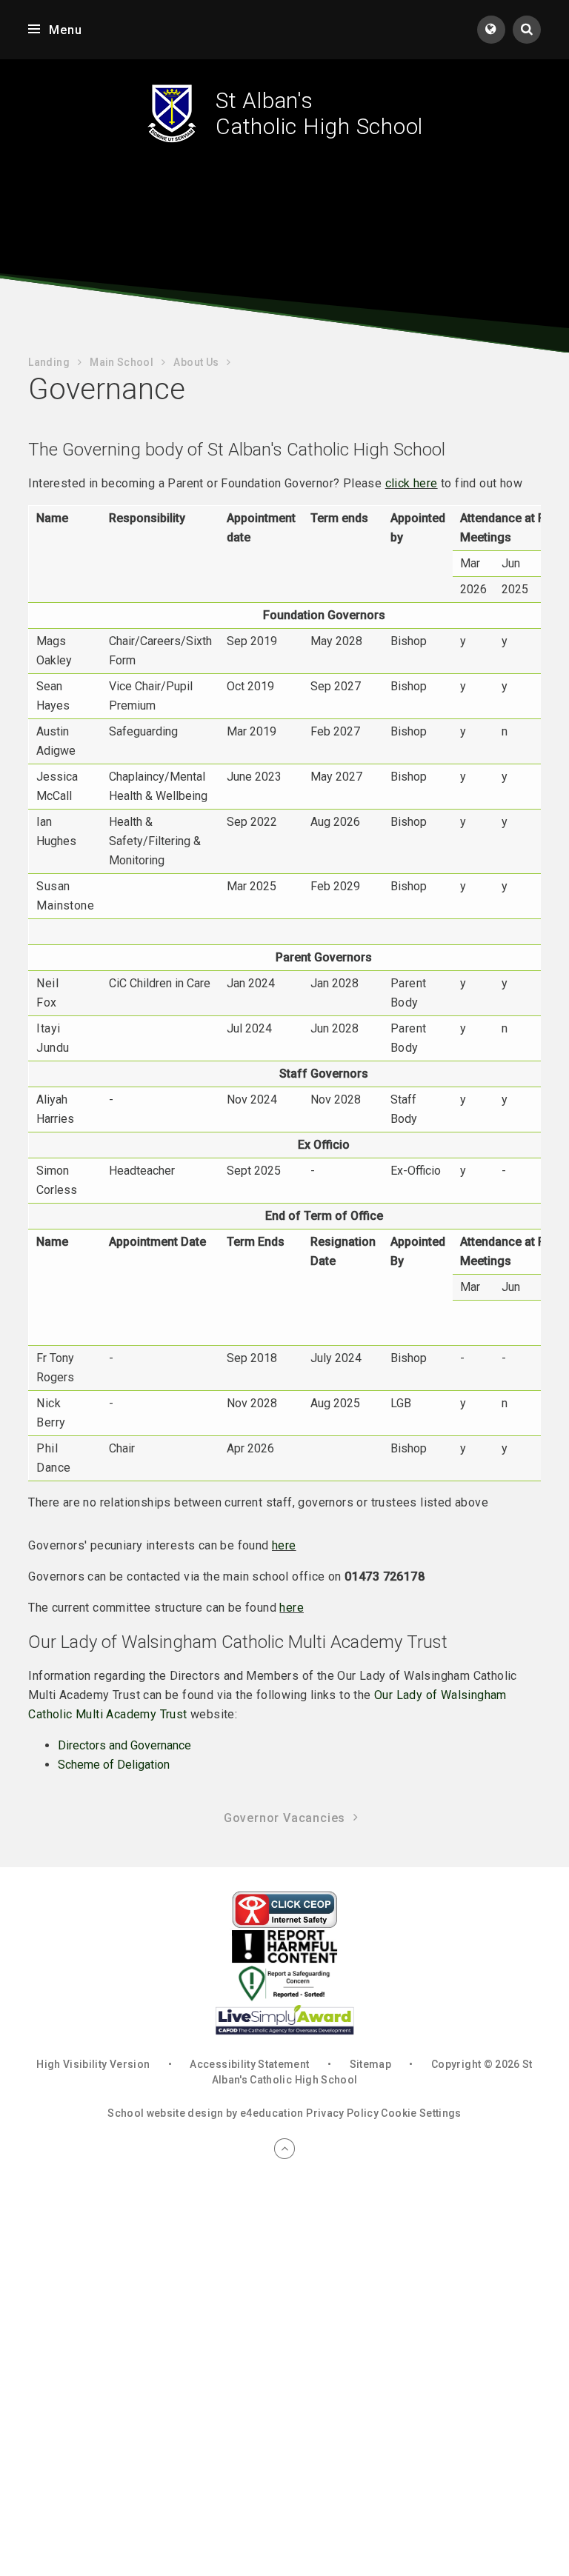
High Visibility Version (93, 2064)
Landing (49, 362)
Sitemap (370, 2064)
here (284, 1545)
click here (412, 483)
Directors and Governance (124, 1745)
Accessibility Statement (249, 2064)
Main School (122, 362)
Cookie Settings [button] (421, 2113)
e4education (272, 2113)
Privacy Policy (342, 2113)
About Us (196, 362)
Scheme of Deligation (114, 1765)
